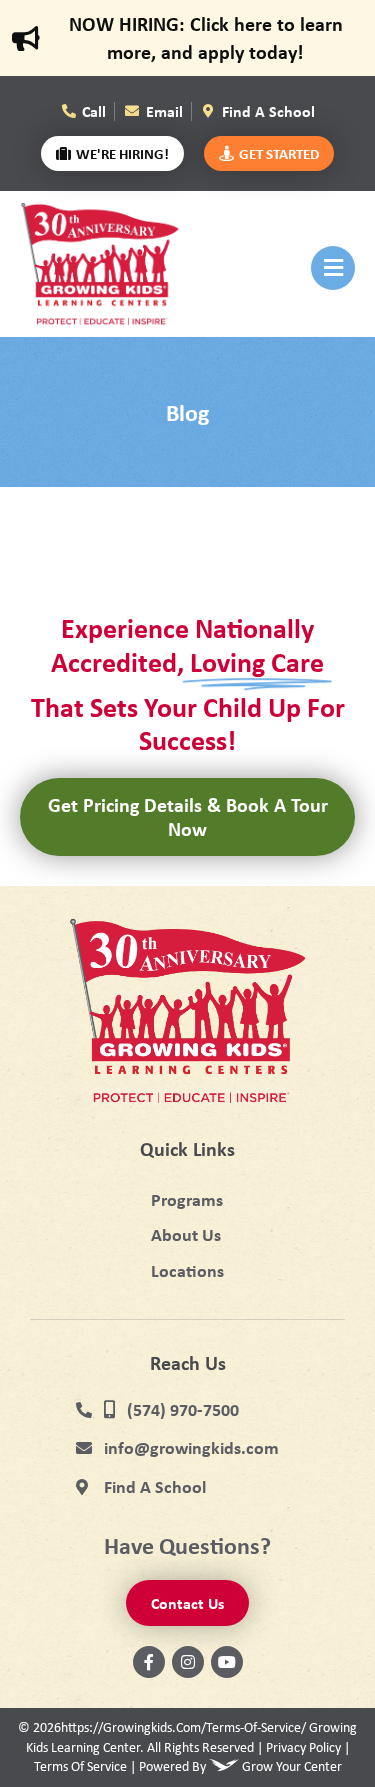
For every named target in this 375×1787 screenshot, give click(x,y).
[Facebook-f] (149, 1662)
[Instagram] (188, 1662)
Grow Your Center (292, 1766)
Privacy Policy (303, 1747)
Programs (187, 1199)
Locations (187, 1270)
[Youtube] (227, 1662)
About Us (186, 1234)
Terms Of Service (80, 1766)
